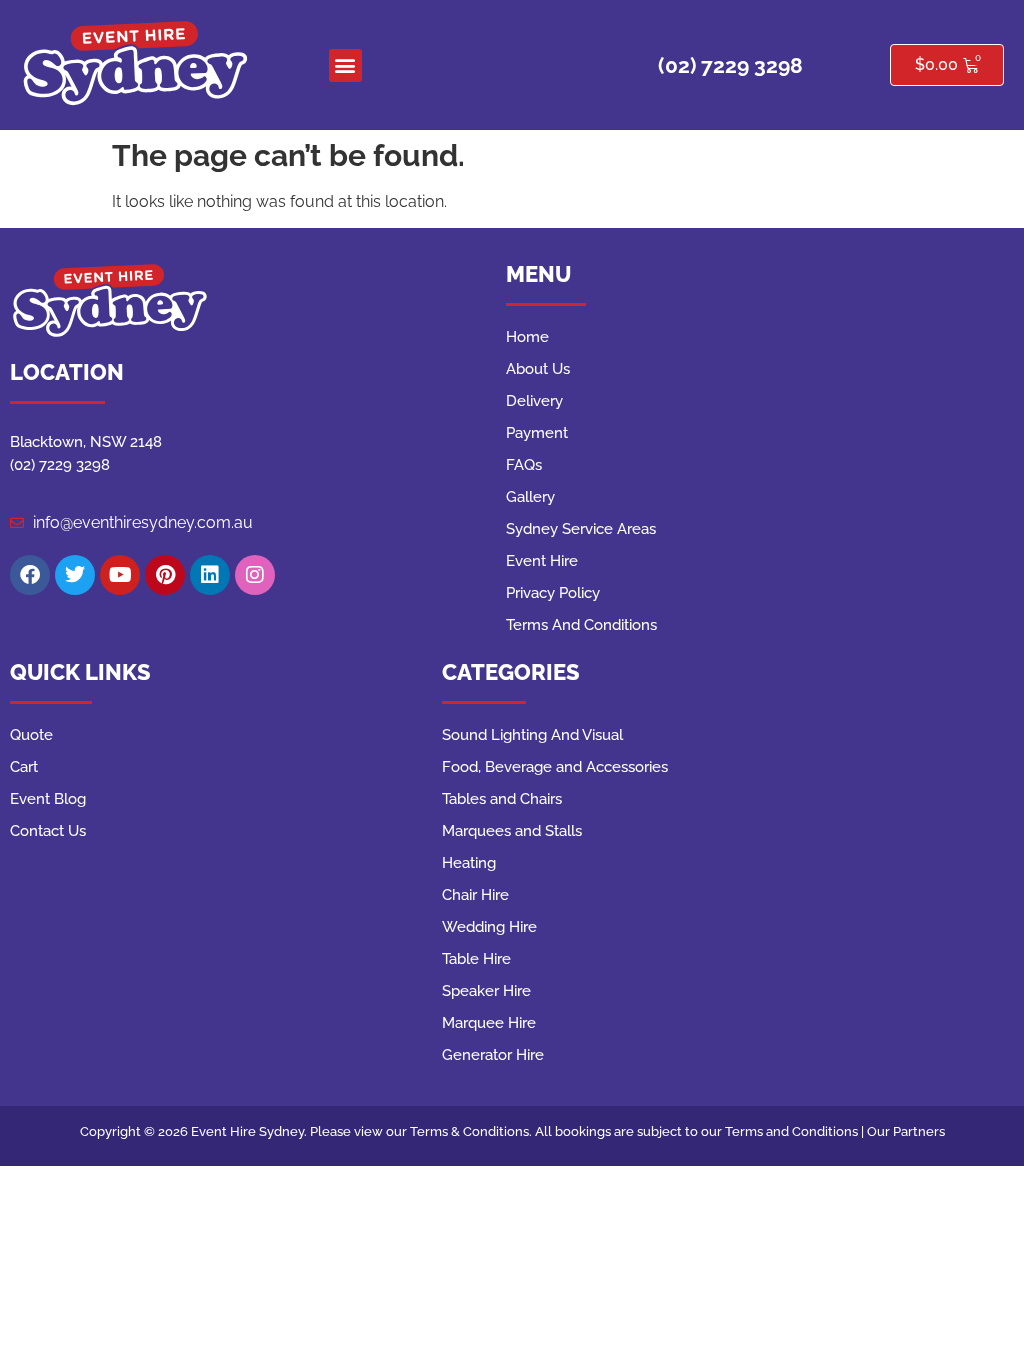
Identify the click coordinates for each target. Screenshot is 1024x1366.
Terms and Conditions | (796, 1131)
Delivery (534, 401)
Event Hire (542, 561)
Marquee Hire (489, 1023)
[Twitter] (75, 575)
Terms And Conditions (581, 625)
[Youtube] (120, 575)
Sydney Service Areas (581, 529)
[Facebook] (30, 575)
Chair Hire (475, 895)
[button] (345, 65)
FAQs (524, 465)
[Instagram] (255, 575)
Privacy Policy (553, 593)
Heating (469, 863)
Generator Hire (493, 1055)
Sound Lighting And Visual (532, 735)
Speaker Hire (486, 991)
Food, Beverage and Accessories (555, 767)
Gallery (530, 497)
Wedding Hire (489, 927)
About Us (538, 369)
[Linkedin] (210, 575)
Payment (537, 433)
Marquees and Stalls (512, 831)
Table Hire (476, 959)
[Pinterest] (165, 575)
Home (527, 337)
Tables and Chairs (502, 799)
